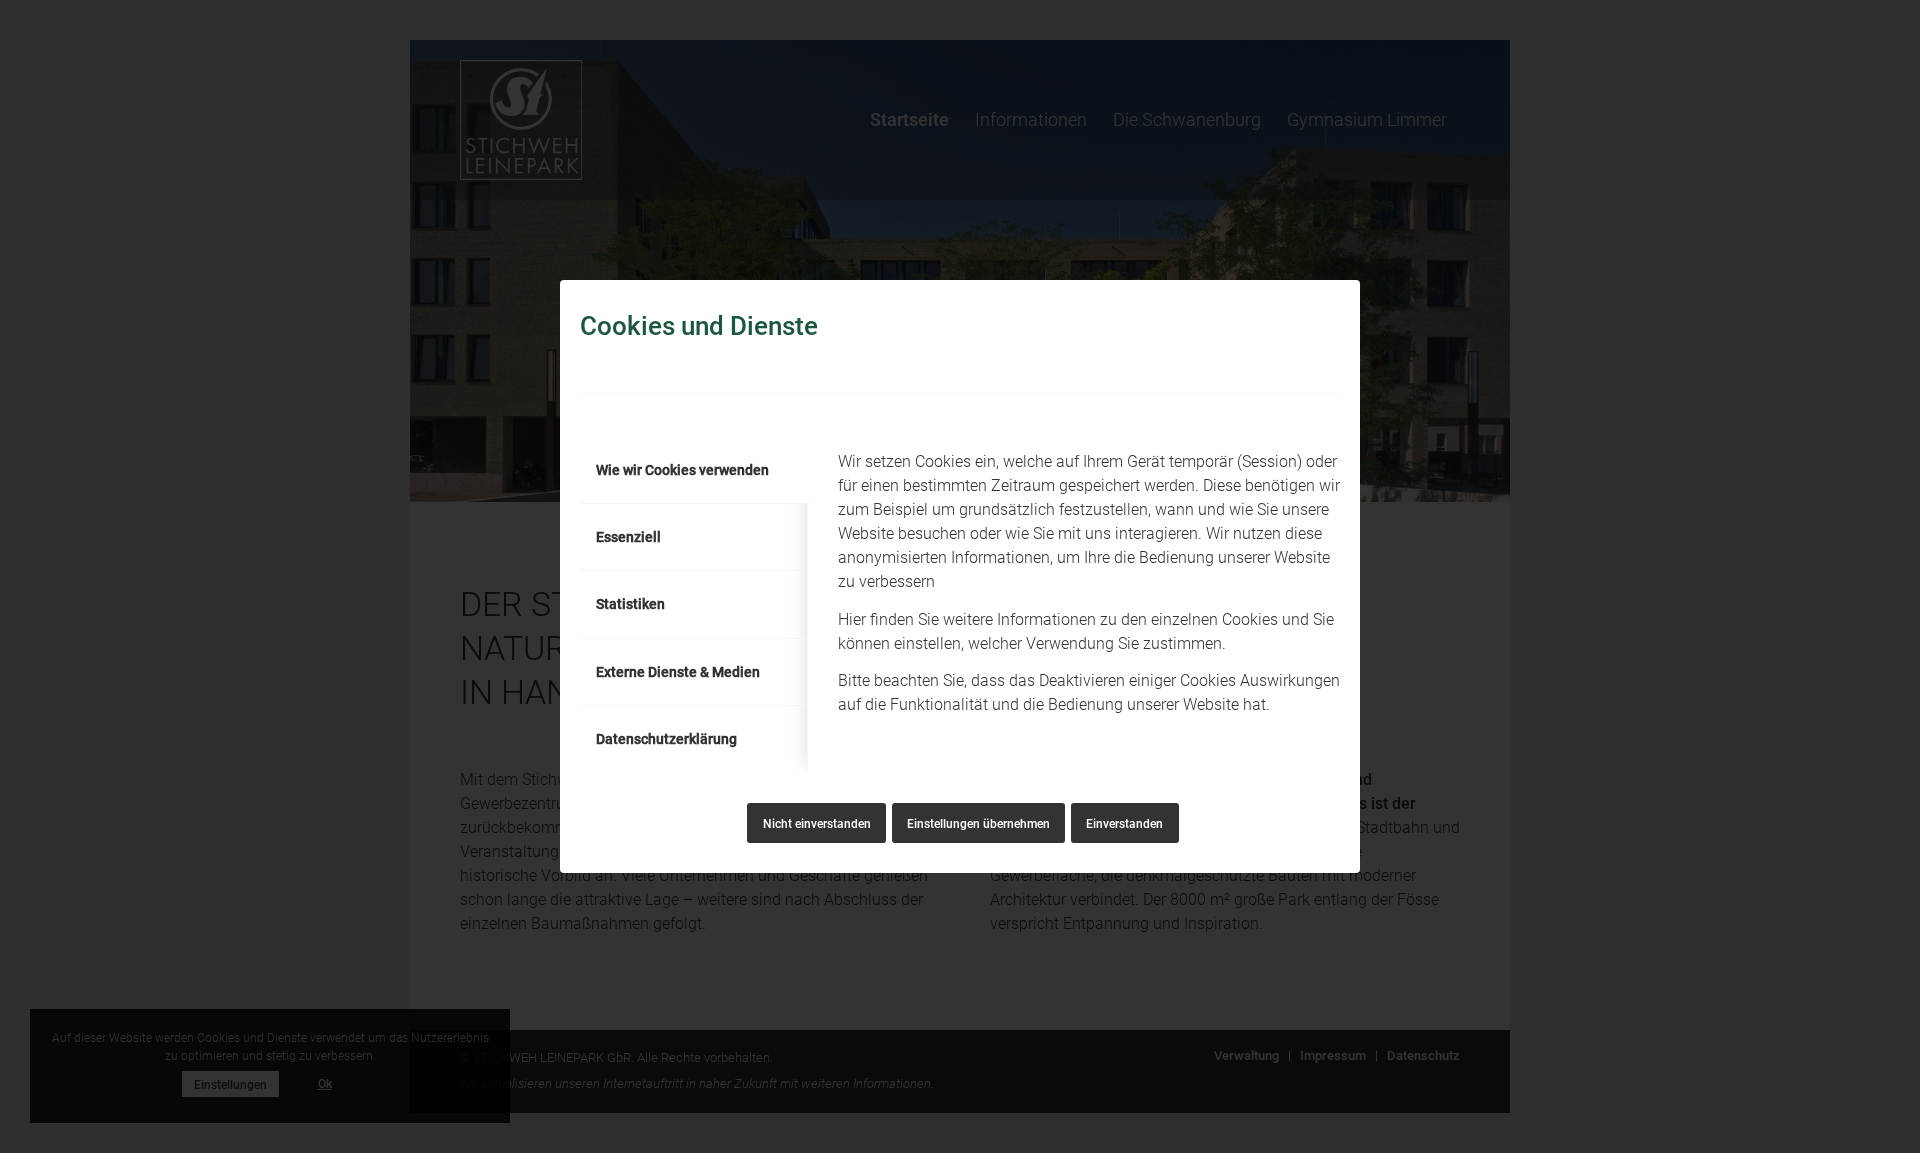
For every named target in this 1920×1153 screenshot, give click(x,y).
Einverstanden (1124, 824)
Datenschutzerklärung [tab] (666, 739)
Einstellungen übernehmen (978, 824)
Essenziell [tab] (628, 537)
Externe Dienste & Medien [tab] (678, 672)
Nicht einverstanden (817, 824)
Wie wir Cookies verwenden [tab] (682, 470)
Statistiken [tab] (630, 604)
